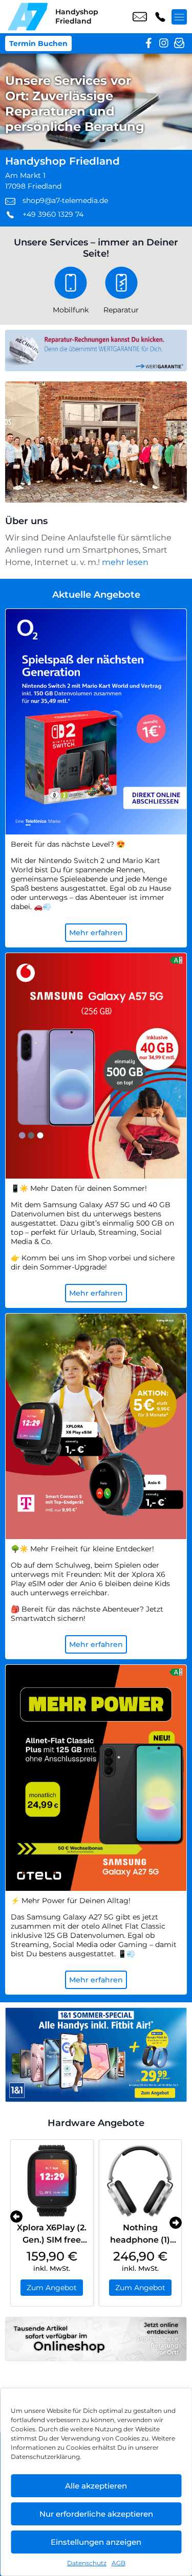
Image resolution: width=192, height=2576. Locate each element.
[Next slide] (176, 2223)
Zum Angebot (52, 2288)
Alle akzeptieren (96, 2486)
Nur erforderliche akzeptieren (96, 2514)
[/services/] (96, 102)
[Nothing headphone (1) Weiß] (141, 2181)
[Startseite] (28, 17)
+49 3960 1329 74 (160, 17)
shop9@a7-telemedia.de (140, 17)
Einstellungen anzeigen (96, 2542)
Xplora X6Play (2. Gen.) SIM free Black (52, 2240)
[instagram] (164, 43)
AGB (119, 2563)
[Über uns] (96, 442)
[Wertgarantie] (96, 351)
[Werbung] (96, 2055)
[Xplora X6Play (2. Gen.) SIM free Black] (52, 2181)
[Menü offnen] (179, 17)
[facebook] (148, 43)
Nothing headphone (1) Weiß (140, 2240)
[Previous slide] (16, 2217)
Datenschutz (87, 2563)
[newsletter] (179, 43)
